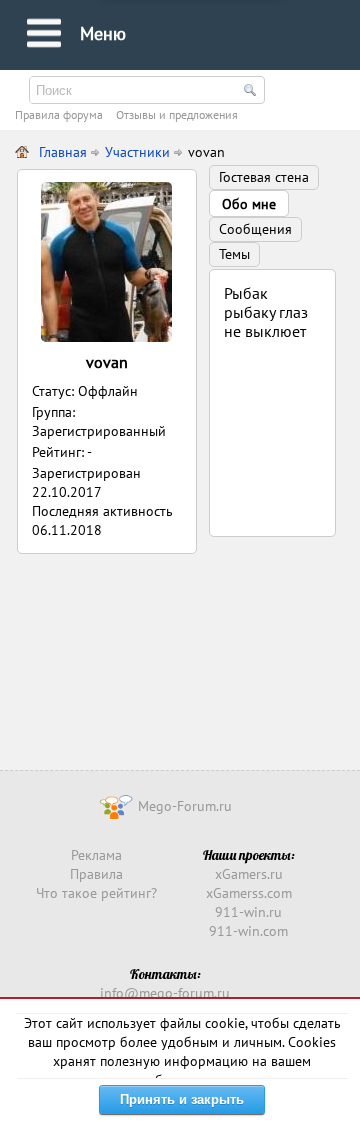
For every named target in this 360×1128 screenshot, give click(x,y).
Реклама (96, 855)
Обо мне (249, 204)
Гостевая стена (264, 177)
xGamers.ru (249, 874)
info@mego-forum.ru (165, 993)
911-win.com (248, 931)
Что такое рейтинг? (96, 893)
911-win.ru (248, 912)
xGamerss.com (249, 893)
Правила (96, 874)
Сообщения (255, 229)
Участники (137, 152)
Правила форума (59, 114)
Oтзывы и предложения (177, 114)
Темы (234, 254)
